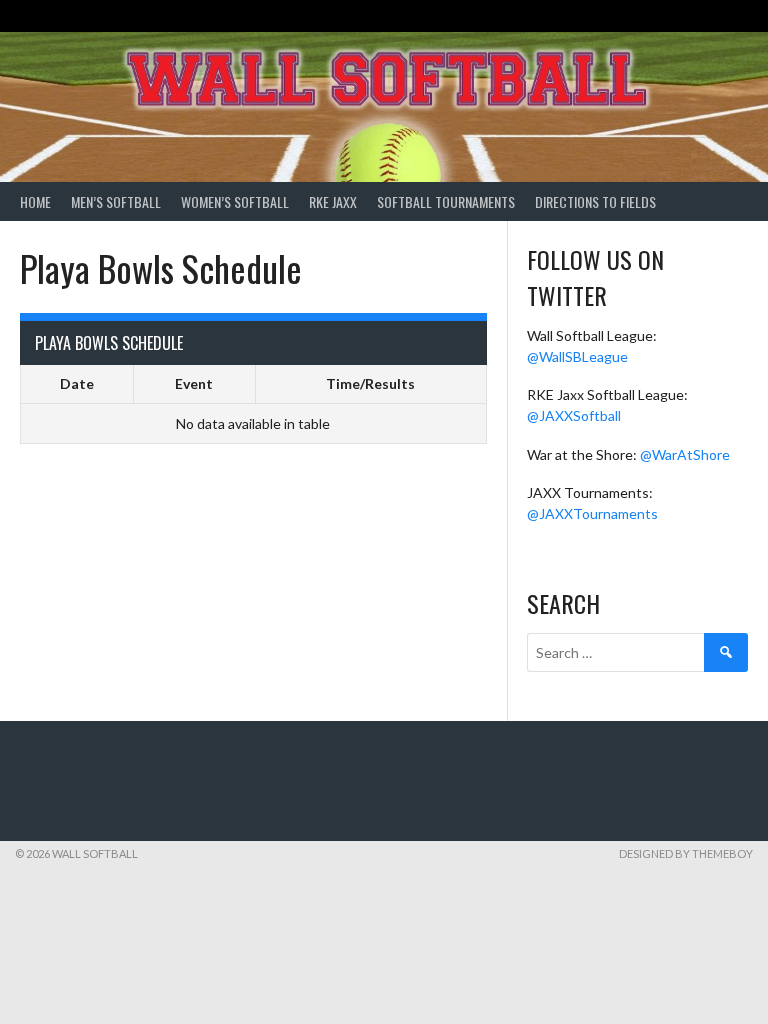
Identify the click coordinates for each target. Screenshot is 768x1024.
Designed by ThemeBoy (686, 853)
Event (194, 383)
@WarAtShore (685, 454)
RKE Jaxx (333, 201)
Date (77, 383)
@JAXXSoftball (574, 415)
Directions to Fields (595, 201)
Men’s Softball (116, 201)
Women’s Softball (235, 201)
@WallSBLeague (577, 356)
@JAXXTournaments (592, 513)
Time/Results (370, 383)
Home (35, 201)
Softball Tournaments (446, 201)
